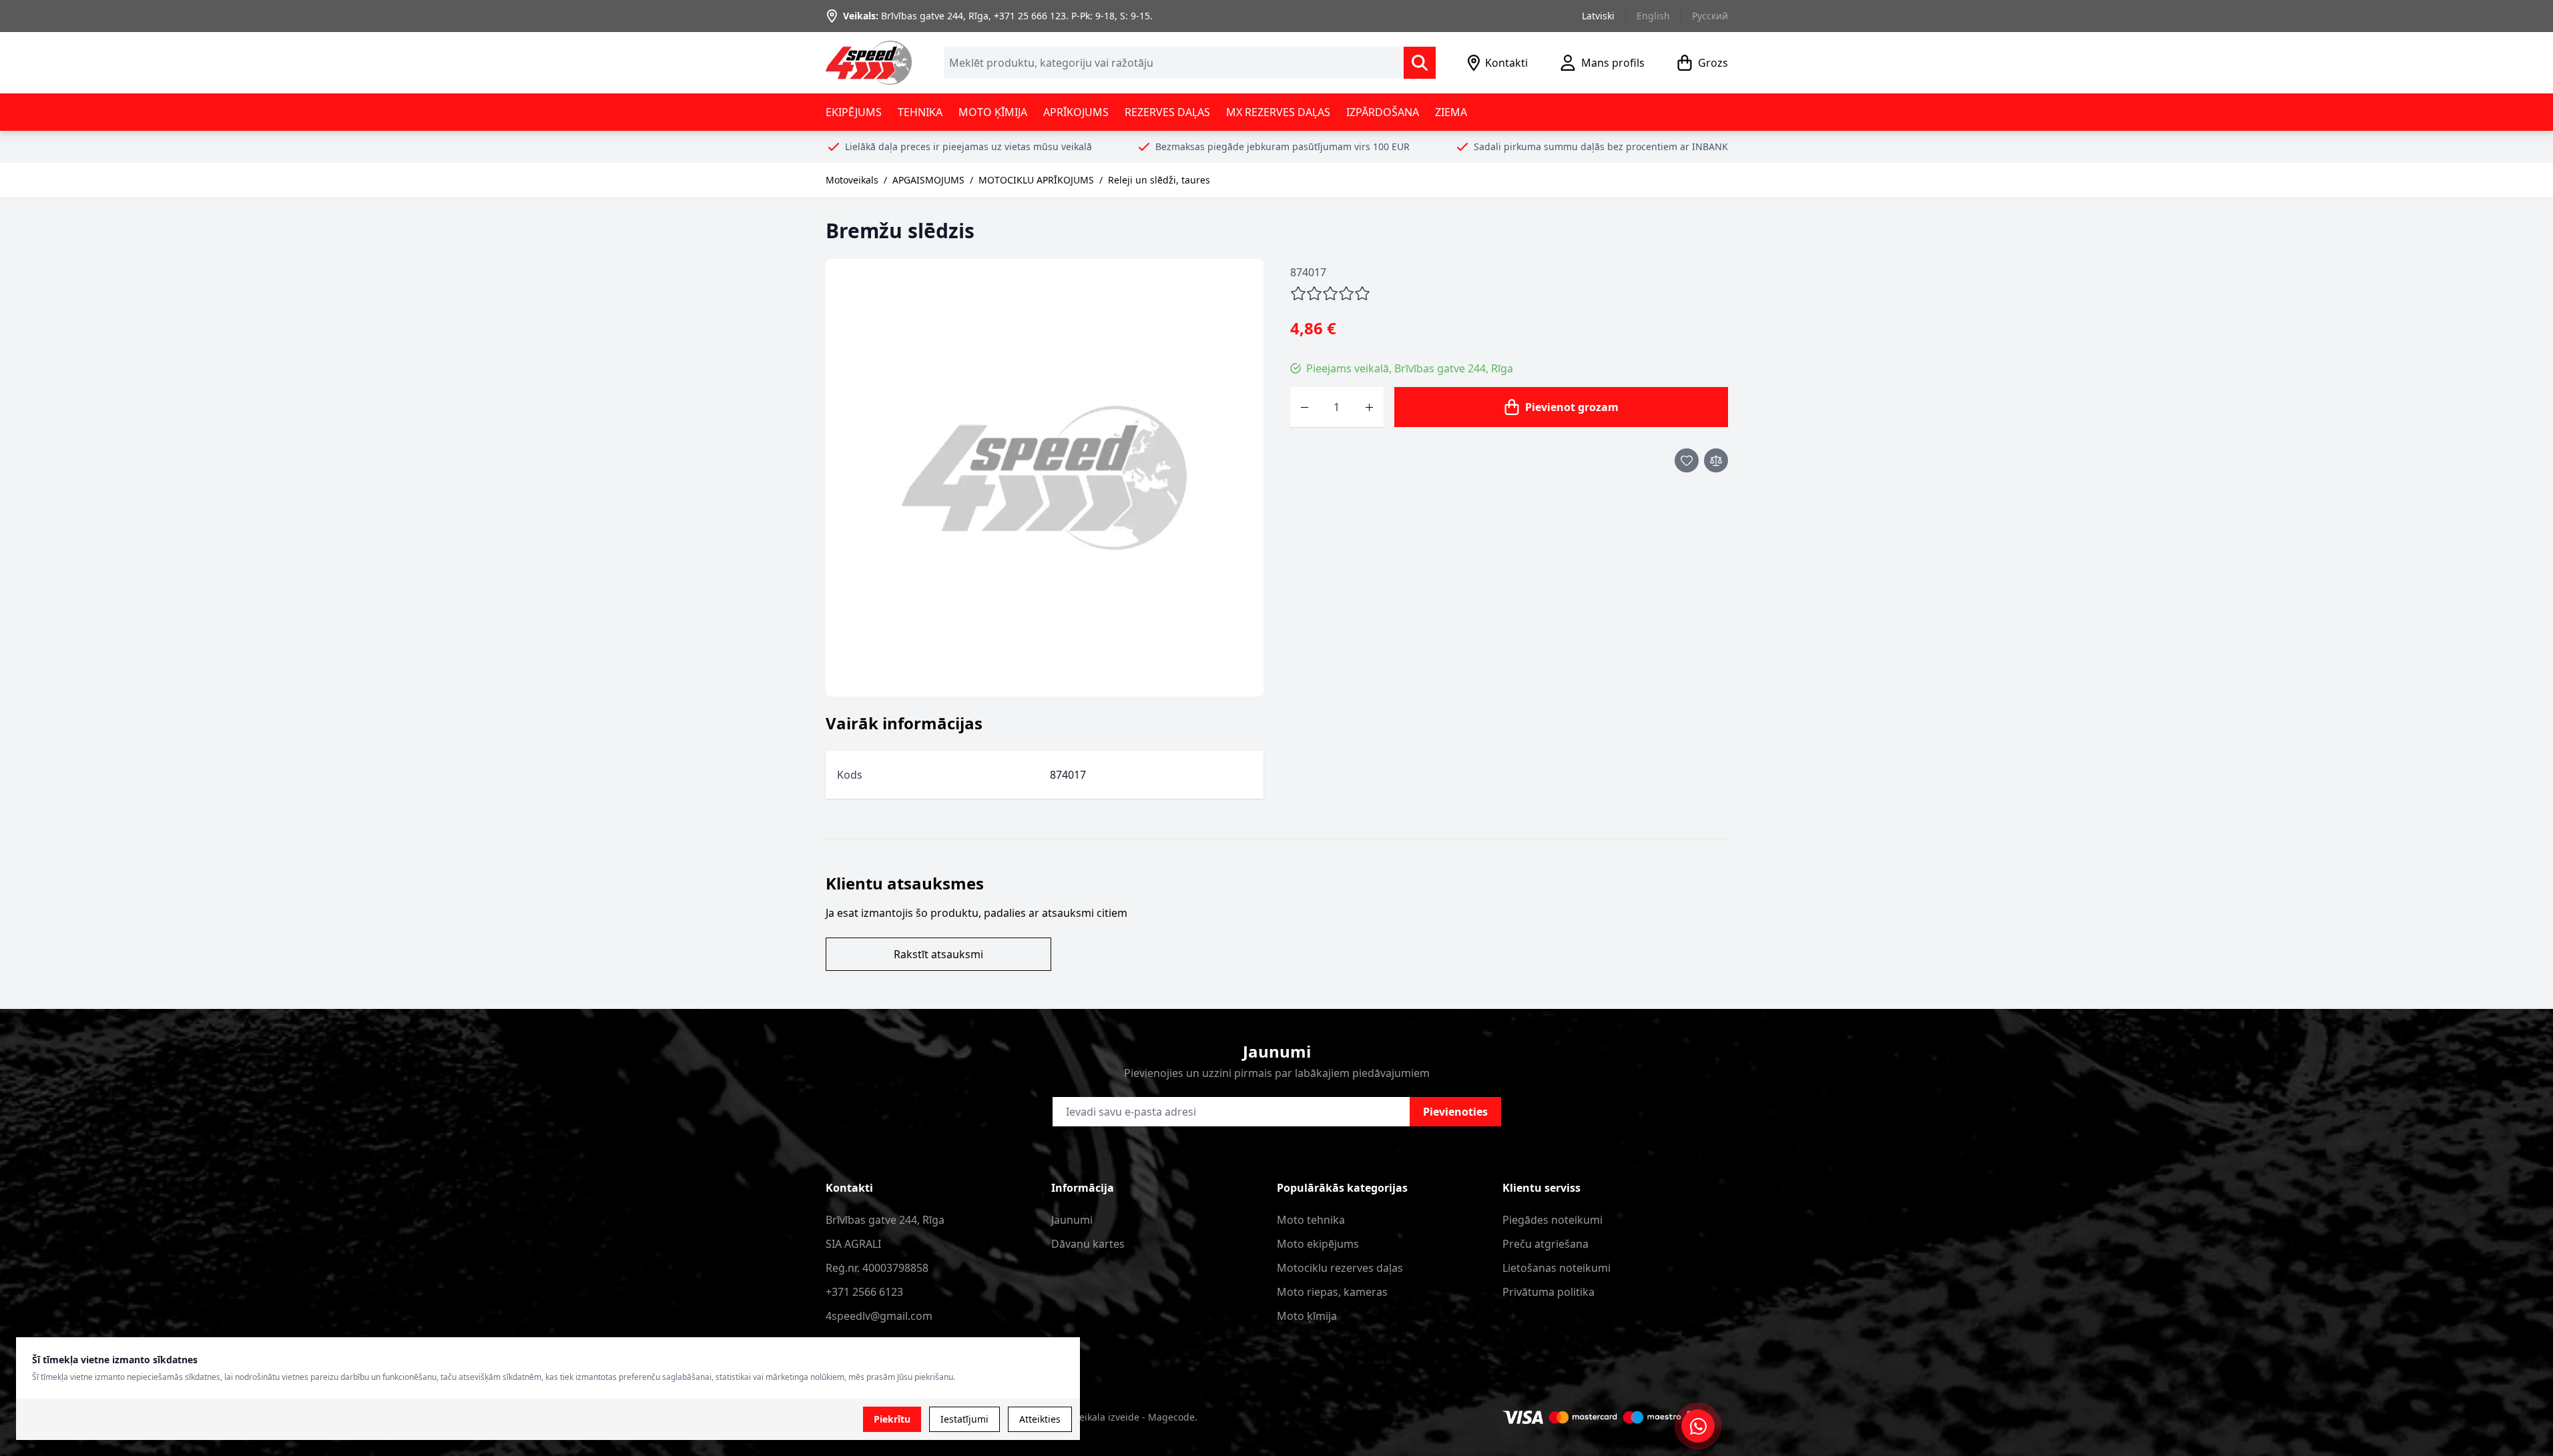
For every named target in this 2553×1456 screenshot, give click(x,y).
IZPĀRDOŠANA (1383, 112)
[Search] (1420, 63)
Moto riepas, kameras (1332, 1292)
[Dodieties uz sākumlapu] (869, 63)
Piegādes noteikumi (1552, 1220)
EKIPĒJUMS (854, 112)
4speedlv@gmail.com (879, 1316)
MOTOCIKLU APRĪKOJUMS (1036, 180)
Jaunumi (1072, 1220)
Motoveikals (852, 180)
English (1653, 16)
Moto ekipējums (1318, 1244)
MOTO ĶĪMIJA (993, 112)
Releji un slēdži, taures (1159, 180)
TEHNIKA (920, 112)
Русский (1710, 16)
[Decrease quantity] (1305, 407)
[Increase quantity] (1369, 407)
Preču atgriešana (1545, 1244)
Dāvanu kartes (1088, 1244)
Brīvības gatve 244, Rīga (935, 16)
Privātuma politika (1548, 1292)
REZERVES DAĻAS (1167, 112)
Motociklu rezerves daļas (1340, 1268)
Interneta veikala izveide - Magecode (1112, 1417)
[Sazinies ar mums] (1698, 1426)
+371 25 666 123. (1031, 16)
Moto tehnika (1311, 1220)
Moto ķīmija (1307, 1316)
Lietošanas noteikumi (1556, 1268)
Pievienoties (1455, 1112)
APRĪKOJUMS (1076, 112)
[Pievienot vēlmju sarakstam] (1687, 460)
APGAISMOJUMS (928, 180)
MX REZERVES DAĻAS (1278, 112)
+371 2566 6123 (864, 1292)
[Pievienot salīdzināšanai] (1716, 460)
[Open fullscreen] (1045, 478)
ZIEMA (1451, 112)
